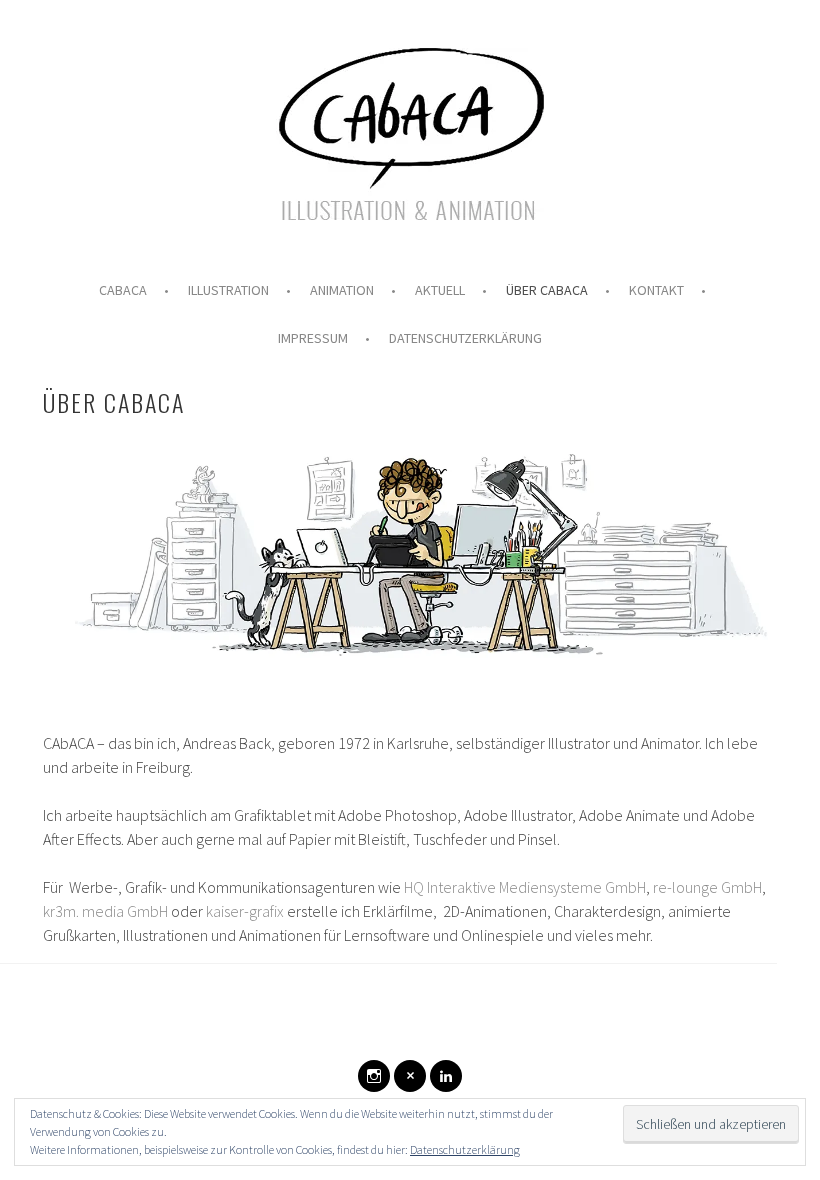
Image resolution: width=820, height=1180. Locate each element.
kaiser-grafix (245, 911)
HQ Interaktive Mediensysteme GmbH (525, 887)
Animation (342, 290)
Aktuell (440, 290)
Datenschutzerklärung (465, 338)
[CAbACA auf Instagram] (374, 1076)
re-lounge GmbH (707, 887)
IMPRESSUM (313, 338)
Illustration (228, 290)
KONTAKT (656, 290)
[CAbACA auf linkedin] (446, 1076)
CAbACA (123, 290)
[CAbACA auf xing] (410, 1076)
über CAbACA (547, 290)
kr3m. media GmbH (105, 911)
